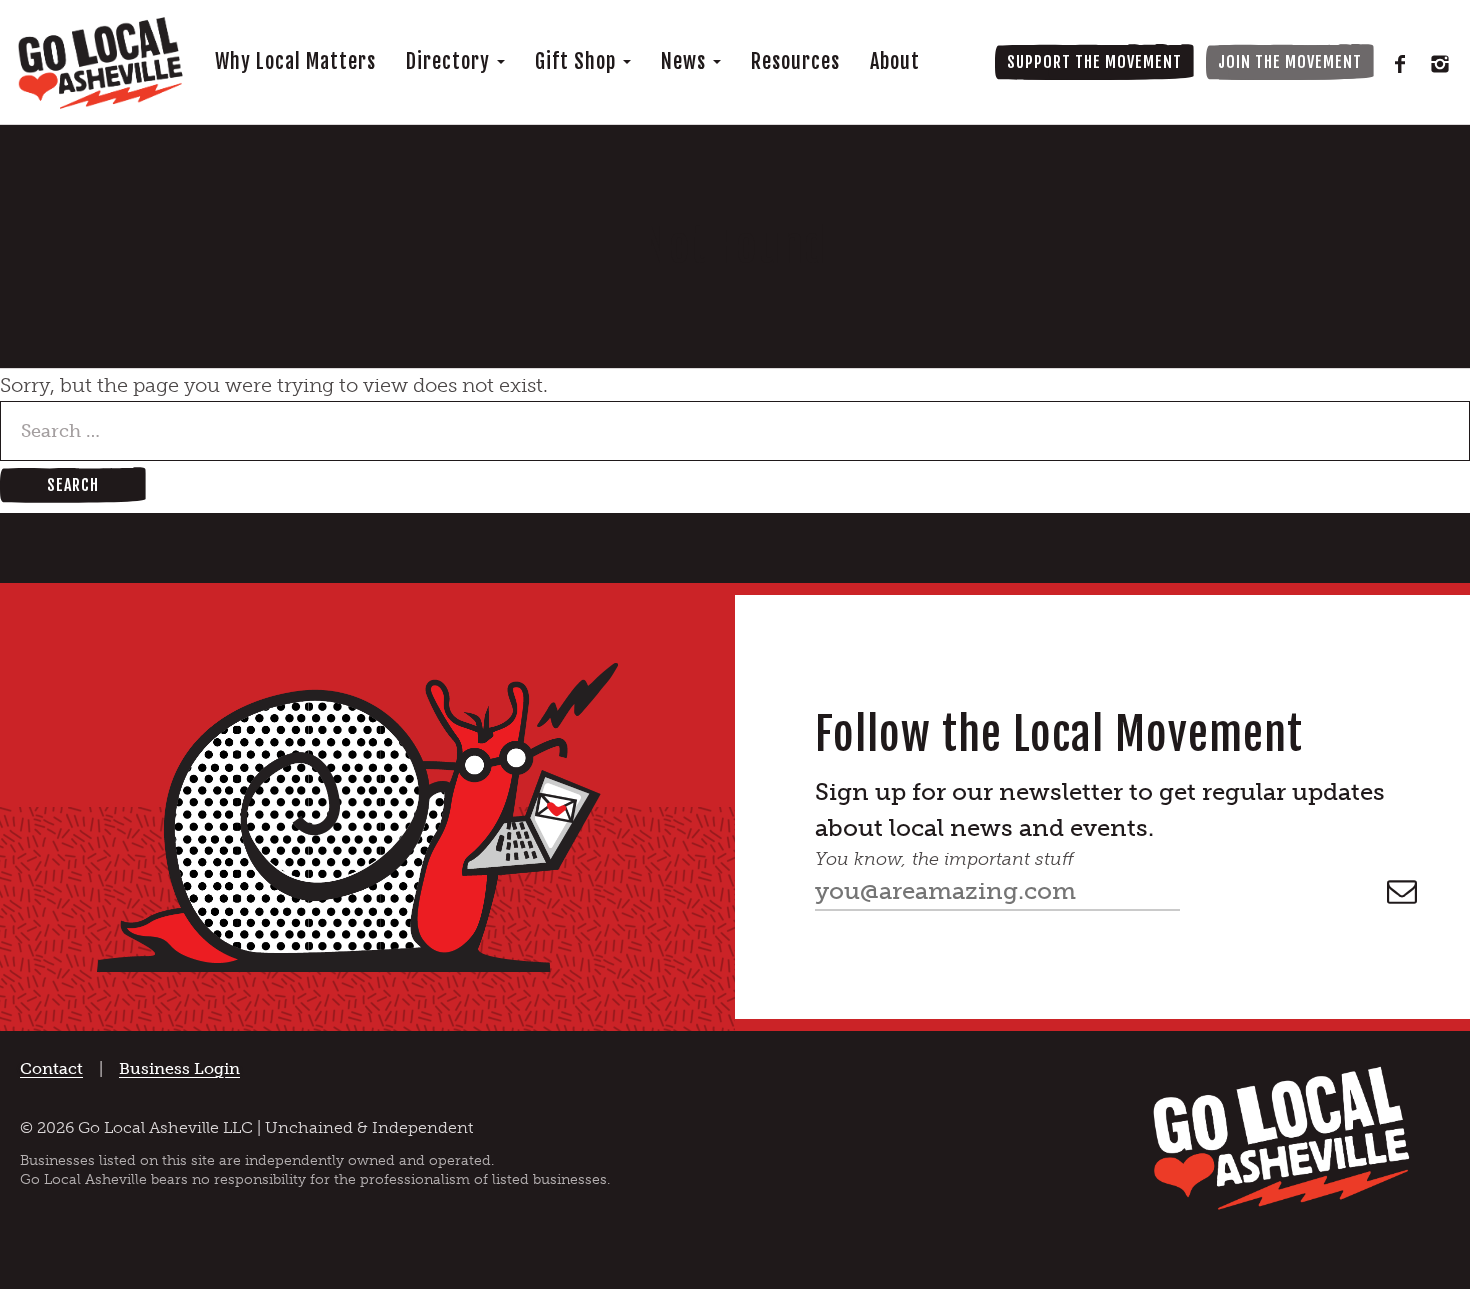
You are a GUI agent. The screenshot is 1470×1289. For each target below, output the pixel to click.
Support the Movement (1094, 62)
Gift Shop (578, 61)
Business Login (179, 1068)
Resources (795, 61)
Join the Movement (1290, 62)
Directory (450, 61)
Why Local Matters (295, 61)
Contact (51, 1068)
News (686, 61)
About (895, 61)
